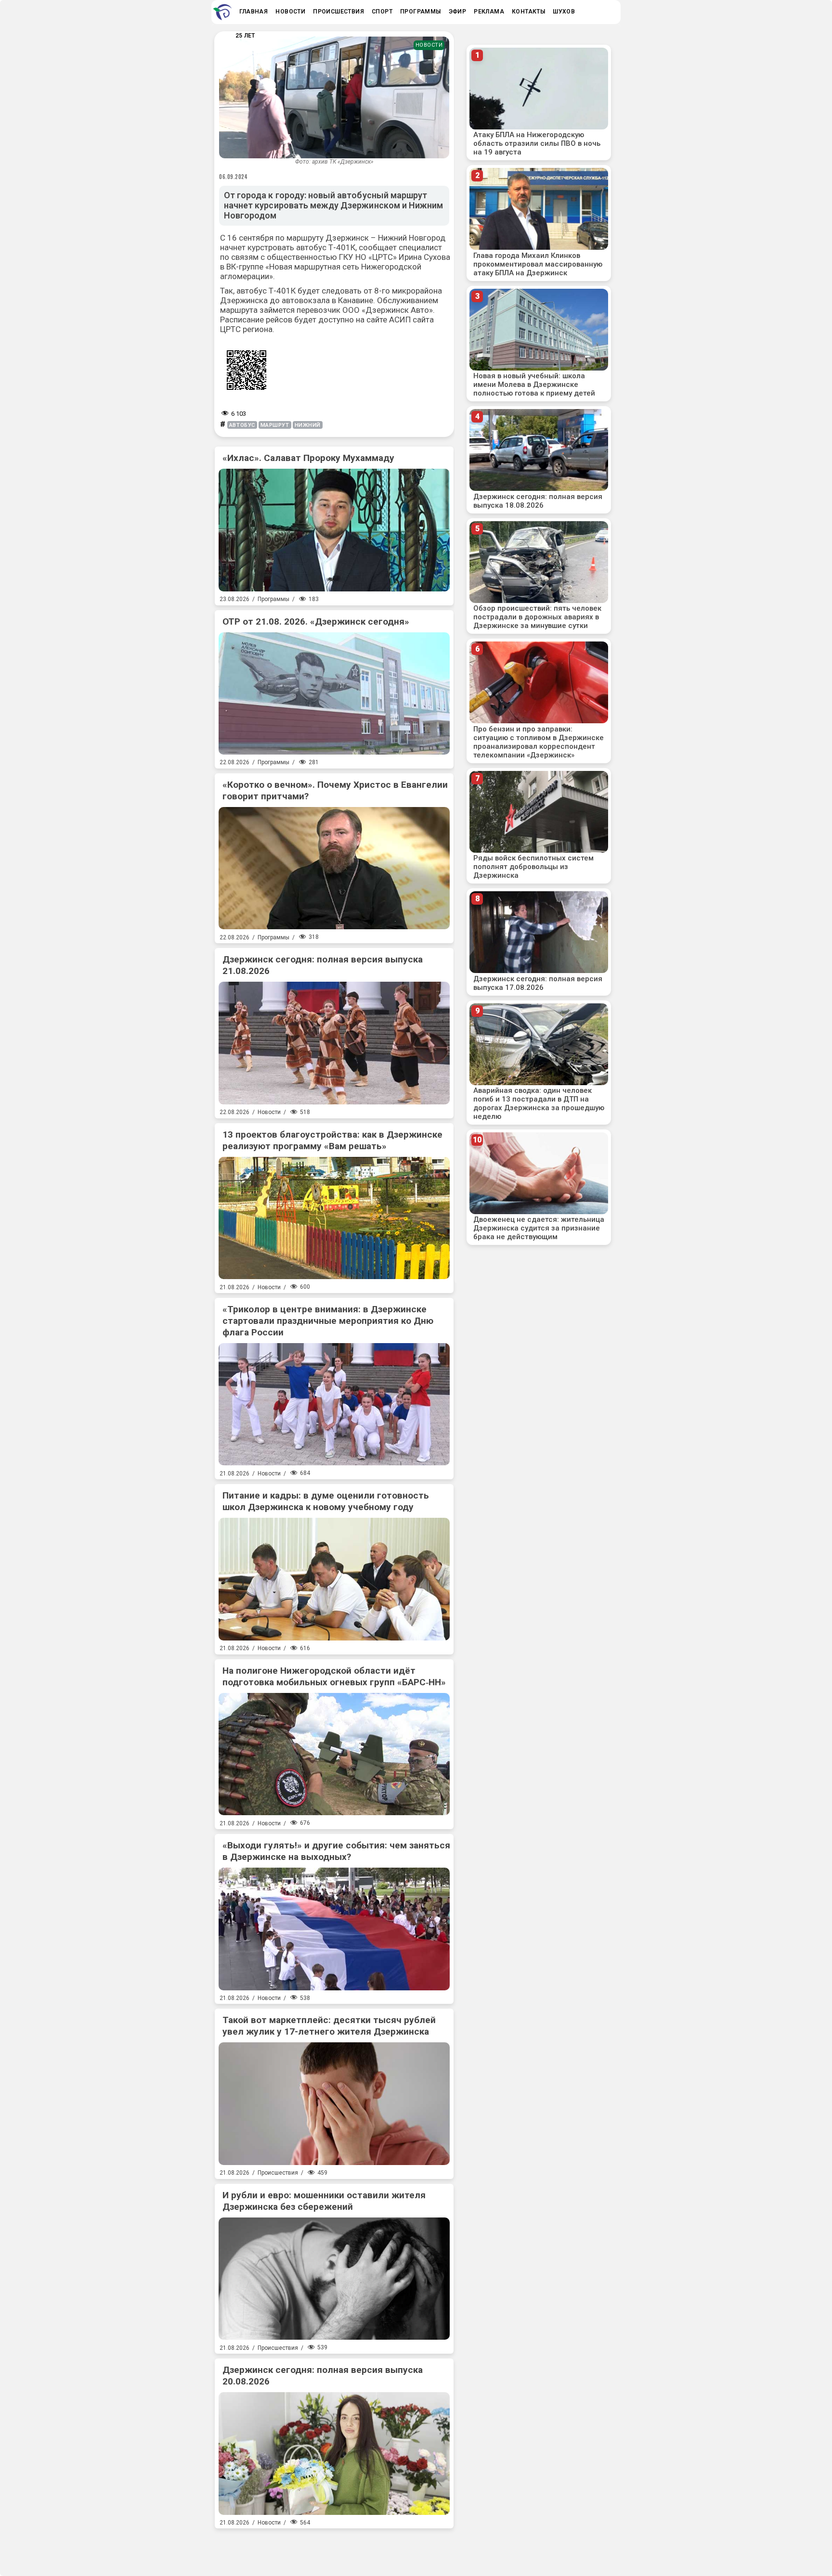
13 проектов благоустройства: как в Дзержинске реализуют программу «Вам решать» (332, 1140)
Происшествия (278, 2173)
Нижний (308, 425)
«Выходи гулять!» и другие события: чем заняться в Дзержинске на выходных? (336, 1851)
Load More (334, 2549)
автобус (242, 425)
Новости (429, 45)
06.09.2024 (234, 177)
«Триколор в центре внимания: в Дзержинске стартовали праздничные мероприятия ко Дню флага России (328, 1321)
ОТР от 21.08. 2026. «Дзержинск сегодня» (316, 622)
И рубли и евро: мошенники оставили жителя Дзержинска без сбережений (324, 2201)
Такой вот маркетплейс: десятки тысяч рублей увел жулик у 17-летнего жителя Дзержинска (329, 2026)
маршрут (275, 425)
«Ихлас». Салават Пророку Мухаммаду (308, 458)
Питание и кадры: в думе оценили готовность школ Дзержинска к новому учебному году (326, 1501)
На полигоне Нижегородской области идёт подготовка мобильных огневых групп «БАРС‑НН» (334, 1676)
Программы (273, 599)
